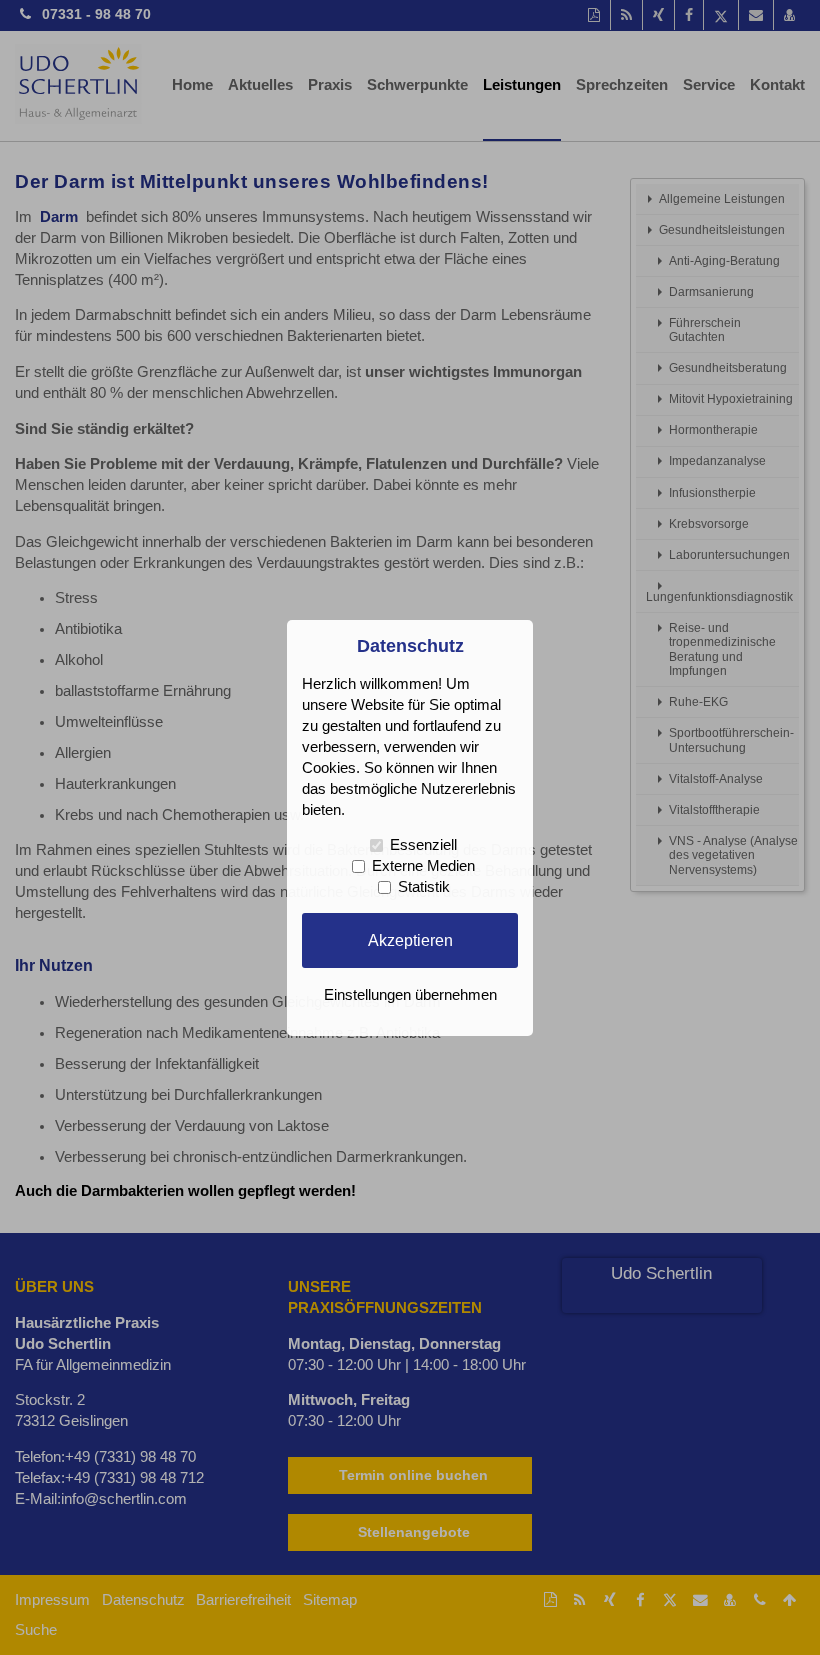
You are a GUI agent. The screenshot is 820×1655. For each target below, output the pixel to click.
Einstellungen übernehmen (410, 995)
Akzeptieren (410, 940)
